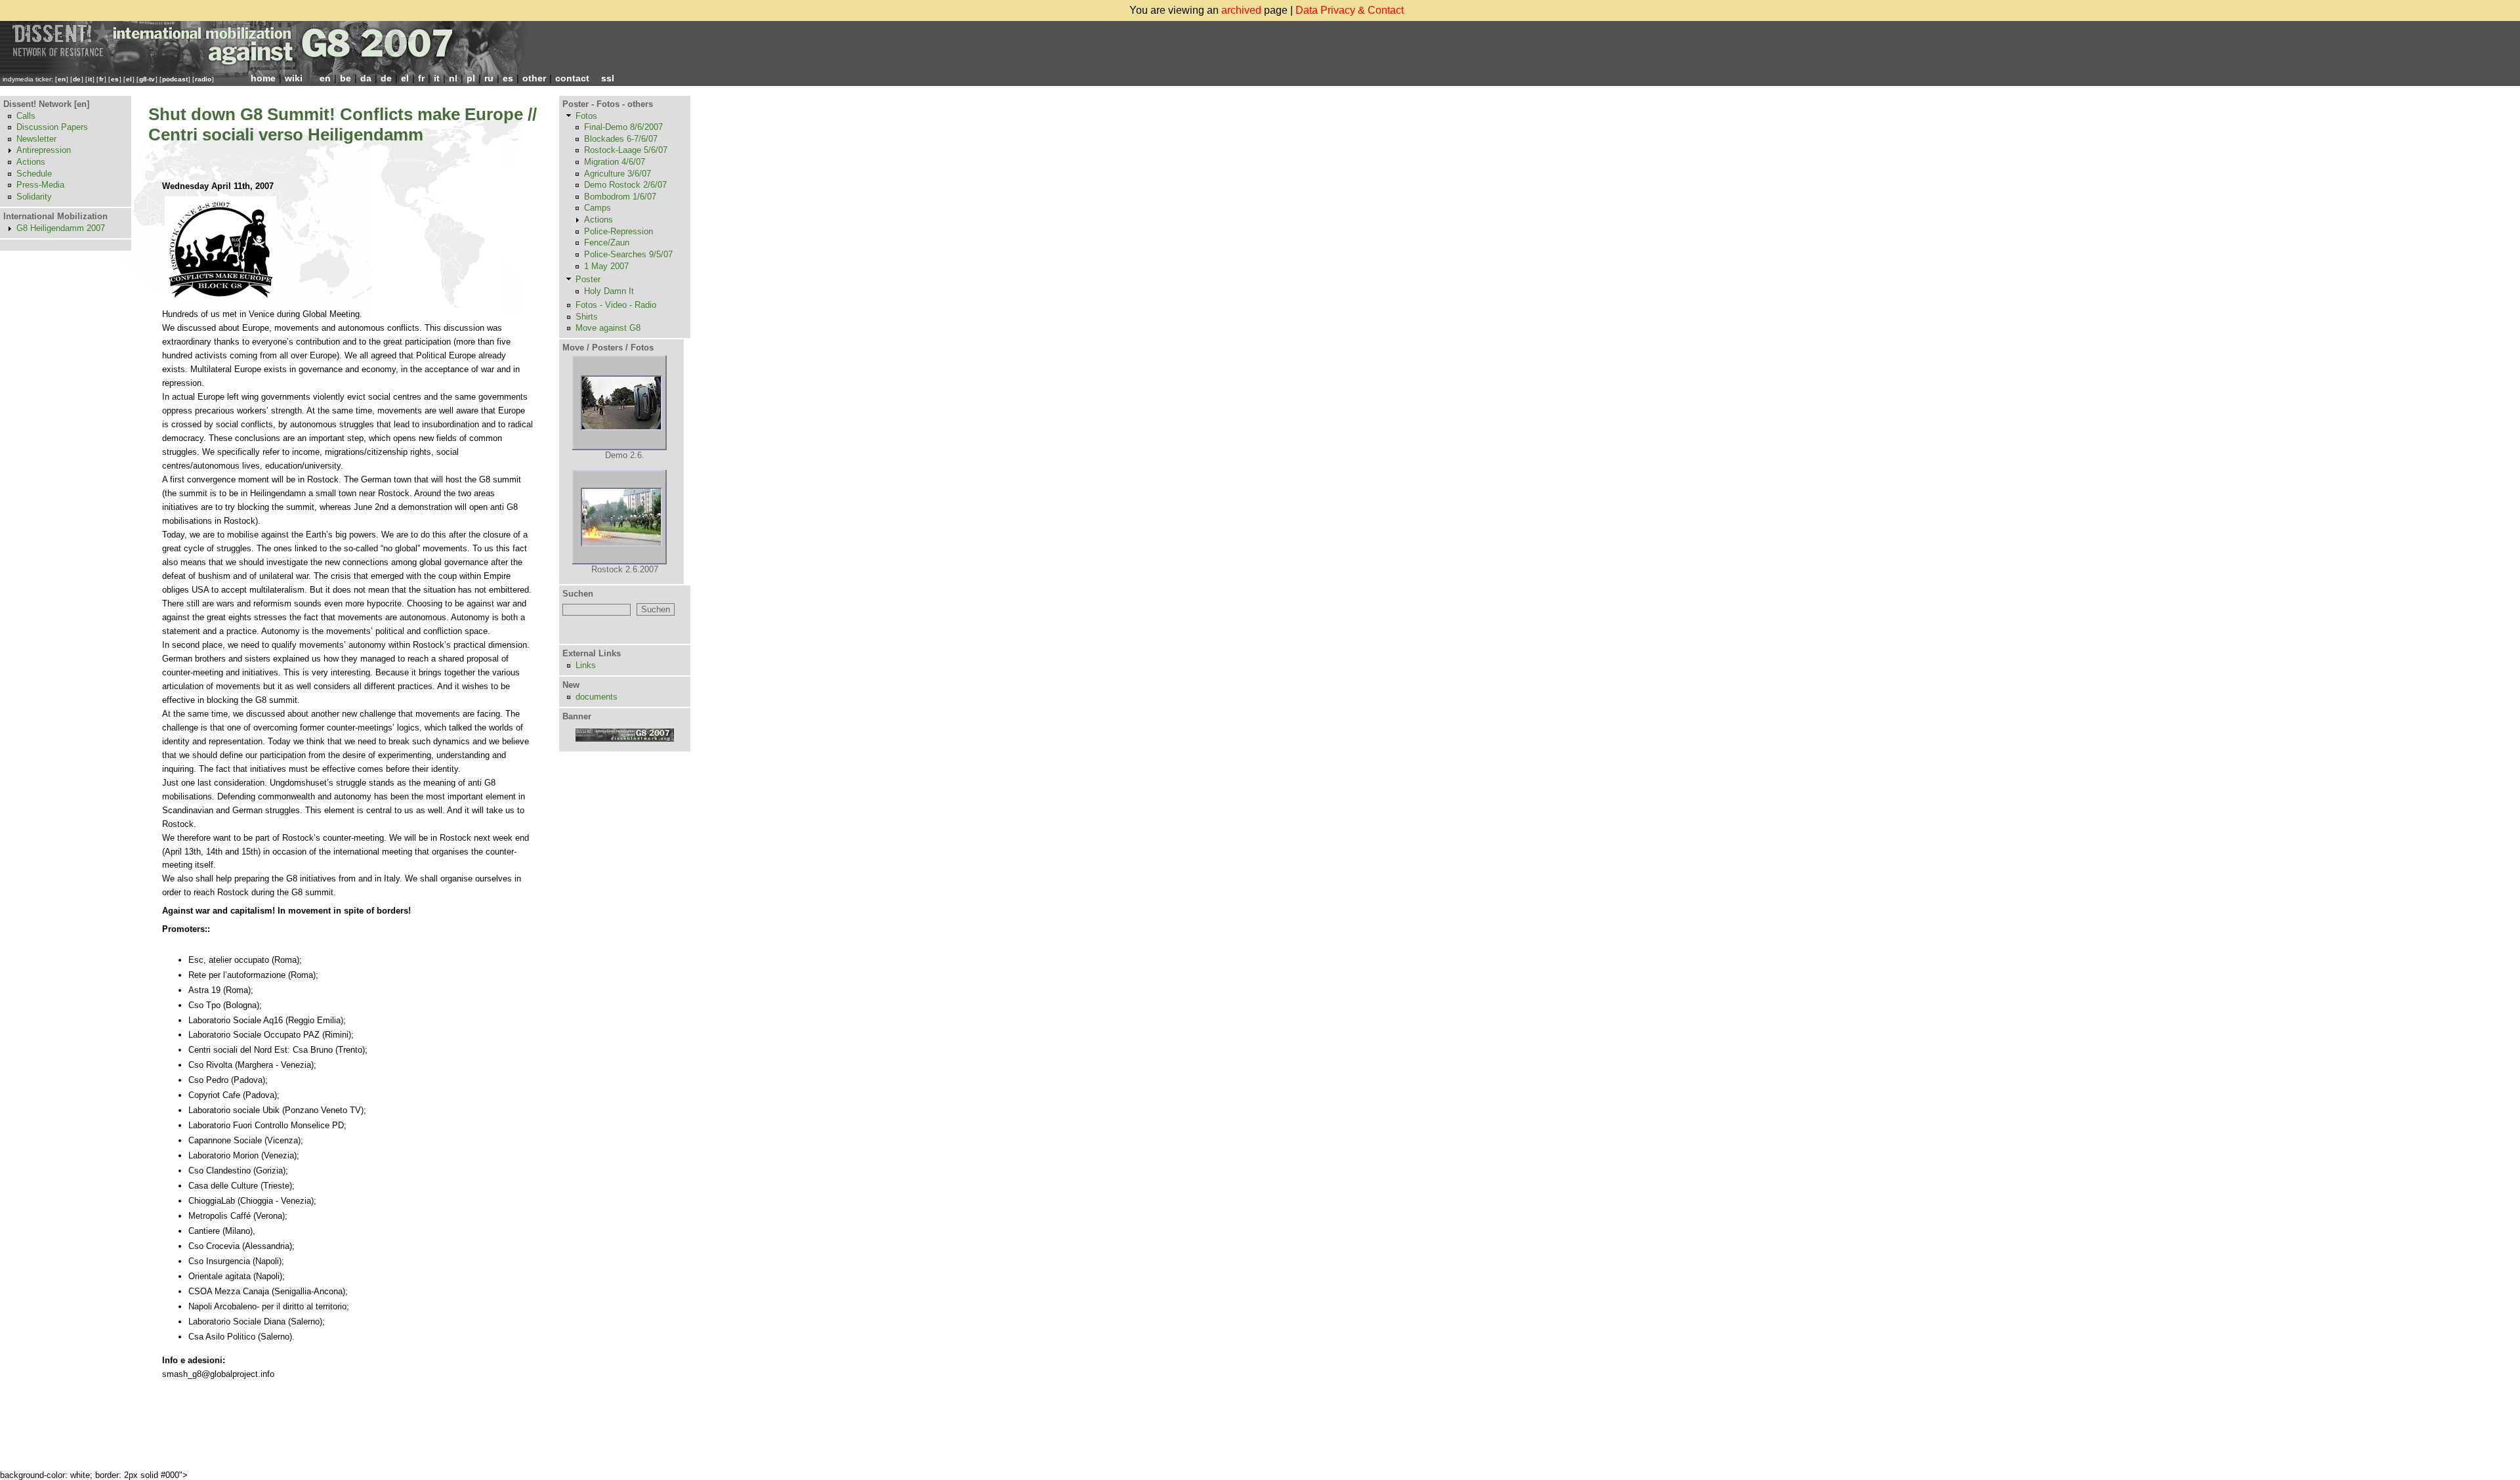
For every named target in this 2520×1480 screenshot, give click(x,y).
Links (586, 665)
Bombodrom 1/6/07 (620, 197)
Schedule (34, 174)
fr (101, 79)
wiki (294, 78)
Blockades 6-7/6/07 (621, 139)
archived (1241, 10)
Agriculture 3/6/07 (618, 174)
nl (453, 78)
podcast (175, 79)
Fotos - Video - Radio (616, 305)
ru (489, 78)
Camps (598, 208)
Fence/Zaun (607, 243)
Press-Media (40, 185)
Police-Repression (619, 231)
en (62, 79)
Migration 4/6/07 (615, 162)
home (263, 78)
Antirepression (44, 150)
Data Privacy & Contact (1350, 10)
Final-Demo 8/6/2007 (623, 127)
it (90, 79)
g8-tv (147, 79)
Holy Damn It (609, 291)
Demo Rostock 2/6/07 (625, 185)
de (77, 79)
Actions (31, 162)
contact (572, 78)
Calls (26, 116)
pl (471, 78)
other (534, 78)
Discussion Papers (52, 127)
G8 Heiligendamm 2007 (61, 228)
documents (597, 697)
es (115, 79)
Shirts (587, 317)
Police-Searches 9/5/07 (628, 254)
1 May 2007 (606, 266)
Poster (588, 279)
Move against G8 (608, 328)
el (129, 79)
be (346, 78)
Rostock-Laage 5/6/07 (626, 150)
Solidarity (34, 197)
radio (203, 79)
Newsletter (36, 139)
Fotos (586, 116)
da (366, 78)
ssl (608, 78)
